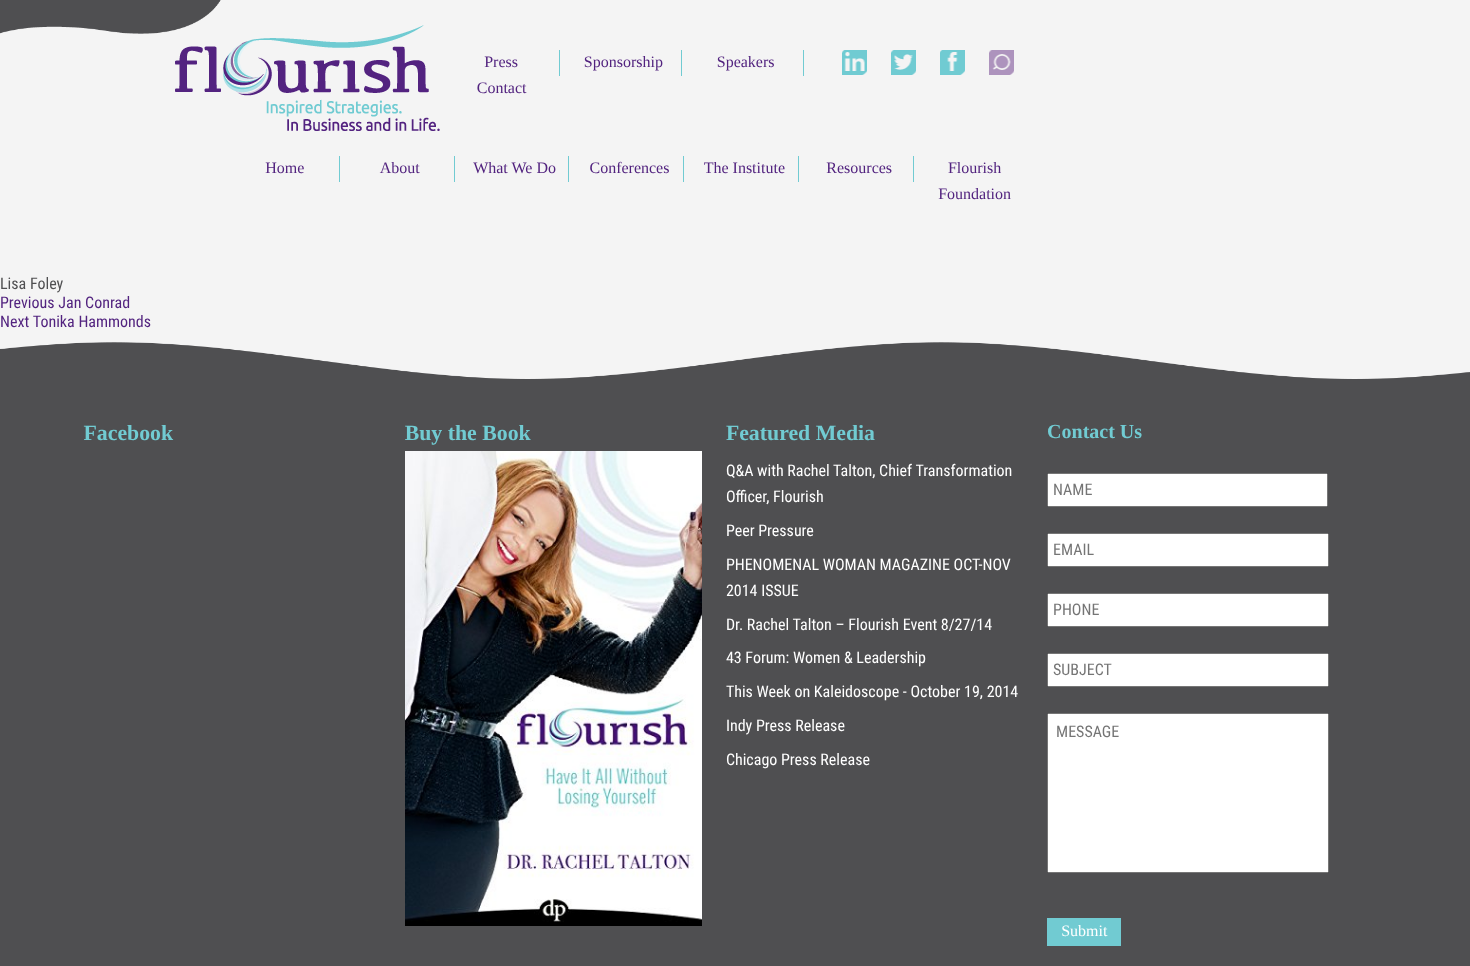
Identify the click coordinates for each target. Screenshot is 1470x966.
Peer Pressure (770, 530)
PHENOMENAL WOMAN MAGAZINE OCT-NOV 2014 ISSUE (868, 577)
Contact (502, 88)
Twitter (903, 62)
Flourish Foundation (974, 181)
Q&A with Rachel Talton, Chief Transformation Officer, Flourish (869, 483)
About (400, 168)
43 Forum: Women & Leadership (826, 657)
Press (501, 62)
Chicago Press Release (798, 759)
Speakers (746, 62)
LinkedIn (854, 62)
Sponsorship (623, 62)
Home (284, 168)
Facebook (952, 62)
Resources (859, 168)
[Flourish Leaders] (307, 76)
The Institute (744, 168)
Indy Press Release (785, 725)
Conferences (629, 168)
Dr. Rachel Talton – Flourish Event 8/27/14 (859, 624)
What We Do (514, 168)
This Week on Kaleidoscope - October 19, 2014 (872, 691)
